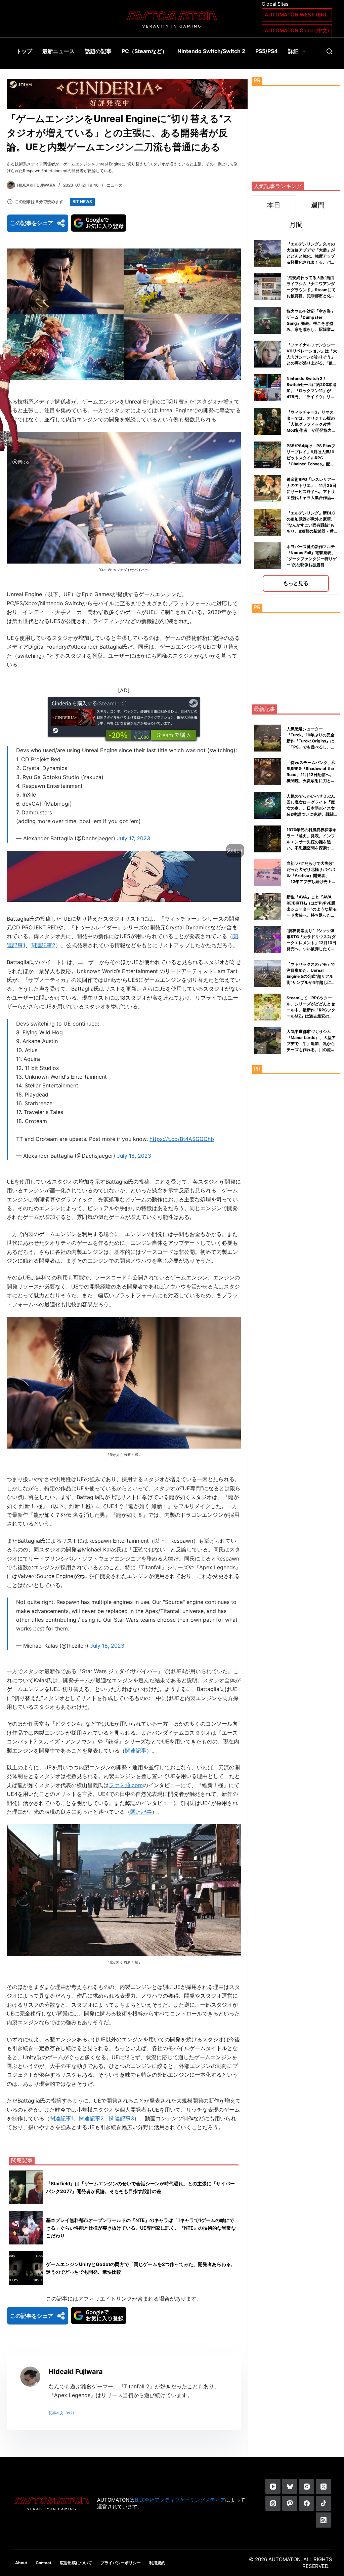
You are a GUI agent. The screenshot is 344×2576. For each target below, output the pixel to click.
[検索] (329, 51)
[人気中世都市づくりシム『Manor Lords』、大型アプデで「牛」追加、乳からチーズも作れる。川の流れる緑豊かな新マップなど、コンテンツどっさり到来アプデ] (268, 1041)
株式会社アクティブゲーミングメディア (180, 2500)
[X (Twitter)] (323, 2486)
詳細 (293, 51)
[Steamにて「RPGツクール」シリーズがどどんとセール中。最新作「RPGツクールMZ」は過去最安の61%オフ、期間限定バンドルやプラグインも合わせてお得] (268, 1007)
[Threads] (273, 2503)
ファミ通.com (126, 1785)
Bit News (82, 202)
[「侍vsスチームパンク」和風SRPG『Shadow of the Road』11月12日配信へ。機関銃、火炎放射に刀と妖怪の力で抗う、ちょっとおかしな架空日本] (268, 772)
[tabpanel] (296, 414)
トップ (24, 51)
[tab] (274, 205)
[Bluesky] (290, 2486)
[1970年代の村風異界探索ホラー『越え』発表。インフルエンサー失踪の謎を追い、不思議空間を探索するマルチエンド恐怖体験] (268, 839)
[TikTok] (323, 2503)
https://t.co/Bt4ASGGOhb (182, 1139)
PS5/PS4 (267, 51)
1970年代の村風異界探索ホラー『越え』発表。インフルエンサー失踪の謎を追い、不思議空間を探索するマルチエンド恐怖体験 (312, 842)
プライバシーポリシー (121, 2563)
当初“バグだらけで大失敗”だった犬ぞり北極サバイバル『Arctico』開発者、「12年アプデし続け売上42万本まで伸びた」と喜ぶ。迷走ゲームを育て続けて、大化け (312, 881)
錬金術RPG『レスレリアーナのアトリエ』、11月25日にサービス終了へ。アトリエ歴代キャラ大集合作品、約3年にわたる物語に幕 (311, 491)
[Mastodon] (290, 2503)
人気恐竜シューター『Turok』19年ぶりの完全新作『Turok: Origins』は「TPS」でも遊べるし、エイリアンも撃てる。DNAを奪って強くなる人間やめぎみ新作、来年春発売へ (311, 747)
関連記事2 (43, 945)
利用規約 (157, 2563)
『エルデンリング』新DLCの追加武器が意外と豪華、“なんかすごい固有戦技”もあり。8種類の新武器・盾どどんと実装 (311, 525)
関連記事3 (122, 2118)
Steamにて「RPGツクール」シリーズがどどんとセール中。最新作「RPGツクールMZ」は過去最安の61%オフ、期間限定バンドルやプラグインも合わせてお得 (311, 1016)
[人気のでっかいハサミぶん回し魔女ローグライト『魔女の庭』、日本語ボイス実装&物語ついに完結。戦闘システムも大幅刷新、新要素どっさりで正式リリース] (268, 805)
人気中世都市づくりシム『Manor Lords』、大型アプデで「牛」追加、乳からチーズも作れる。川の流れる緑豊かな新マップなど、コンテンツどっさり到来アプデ (311, 1050)
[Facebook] (307, 2503)
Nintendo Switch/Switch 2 (211, 51)
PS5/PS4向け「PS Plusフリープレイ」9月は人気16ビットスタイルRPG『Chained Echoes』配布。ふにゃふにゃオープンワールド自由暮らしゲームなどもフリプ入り (311, 464)
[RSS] (323, 2520)
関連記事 (136, 1751)
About (21, 2563)
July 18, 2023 (134, 1156)
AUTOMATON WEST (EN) (296, 15)
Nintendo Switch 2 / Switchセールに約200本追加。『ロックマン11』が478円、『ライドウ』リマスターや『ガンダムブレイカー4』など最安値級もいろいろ (311, 397)
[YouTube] (273, 2486)
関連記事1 (62, 2118)
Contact (44, 2563)
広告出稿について (76, 2563)
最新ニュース (58, 51)
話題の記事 (98, 51)
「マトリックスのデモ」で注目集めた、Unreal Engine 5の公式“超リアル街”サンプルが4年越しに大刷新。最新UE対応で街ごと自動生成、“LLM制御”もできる (311, 982)
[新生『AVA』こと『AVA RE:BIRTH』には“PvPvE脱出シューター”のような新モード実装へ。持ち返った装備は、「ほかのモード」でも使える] (268, 906)
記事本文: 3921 (61, 2413)
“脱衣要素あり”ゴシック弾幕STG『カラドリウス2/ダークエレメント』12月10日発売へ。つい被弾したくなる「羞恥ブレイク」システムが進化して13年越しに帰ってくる (311, 949)
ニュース (115, 185)
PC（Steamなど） (144, 51)
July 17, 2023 (134, 838)
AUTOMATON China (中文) (297, 30)
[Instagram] (307, 2486)
